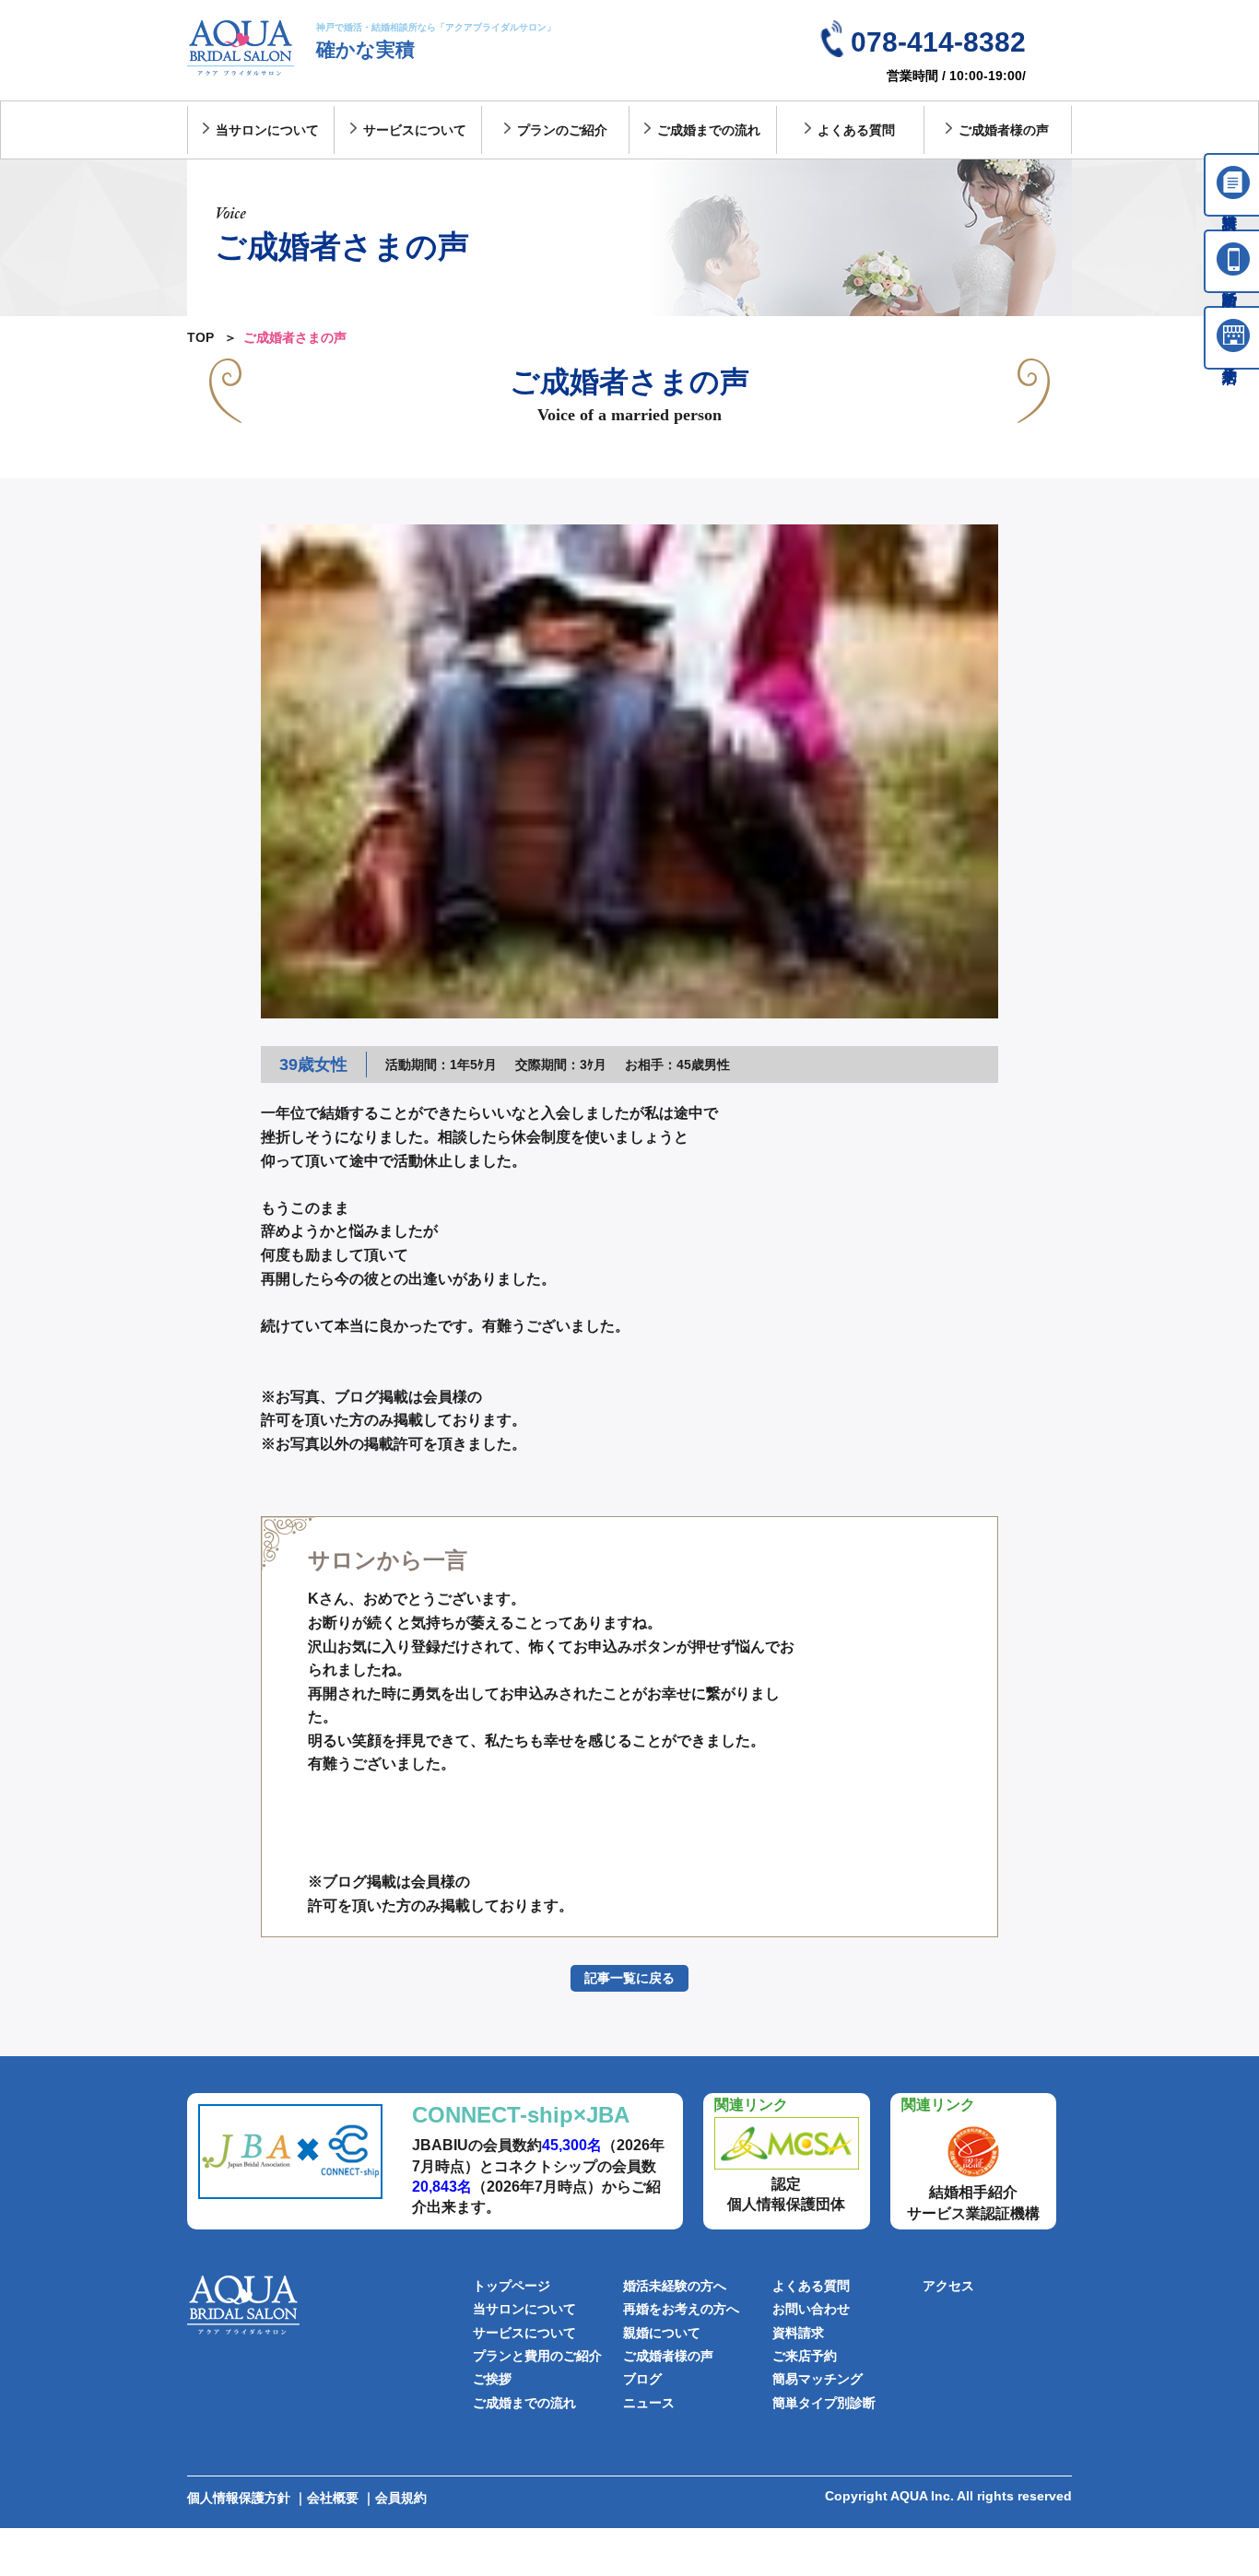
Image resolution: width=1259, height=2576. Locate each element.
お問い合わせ (811, 2309)
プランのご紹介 (562, 130)
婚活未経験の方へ (675, 2286)
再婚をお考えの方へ (681, 2309)
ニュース (649, 2403)
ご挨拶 (492, 2379)
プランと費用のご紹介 (537, 2356)
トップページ (512, 2286)
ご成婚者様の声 (1004, 130)
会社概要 (333, 2498)
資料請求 (798, 2333)
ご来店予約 (805, 2356)
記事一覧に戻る (629, 1978)
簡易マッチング (818, 2379)
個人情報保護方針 (239, 2498)
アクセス (948, 2286)
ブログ (642, 2379)
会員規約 (401, 2498)
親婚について (662, 2333)
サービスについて (415, 130)
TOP (200, 337)
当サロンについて (267, 130)
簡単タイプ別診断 (824, 2403)
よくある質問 (856, 130)
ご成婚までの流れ (709, 130)
